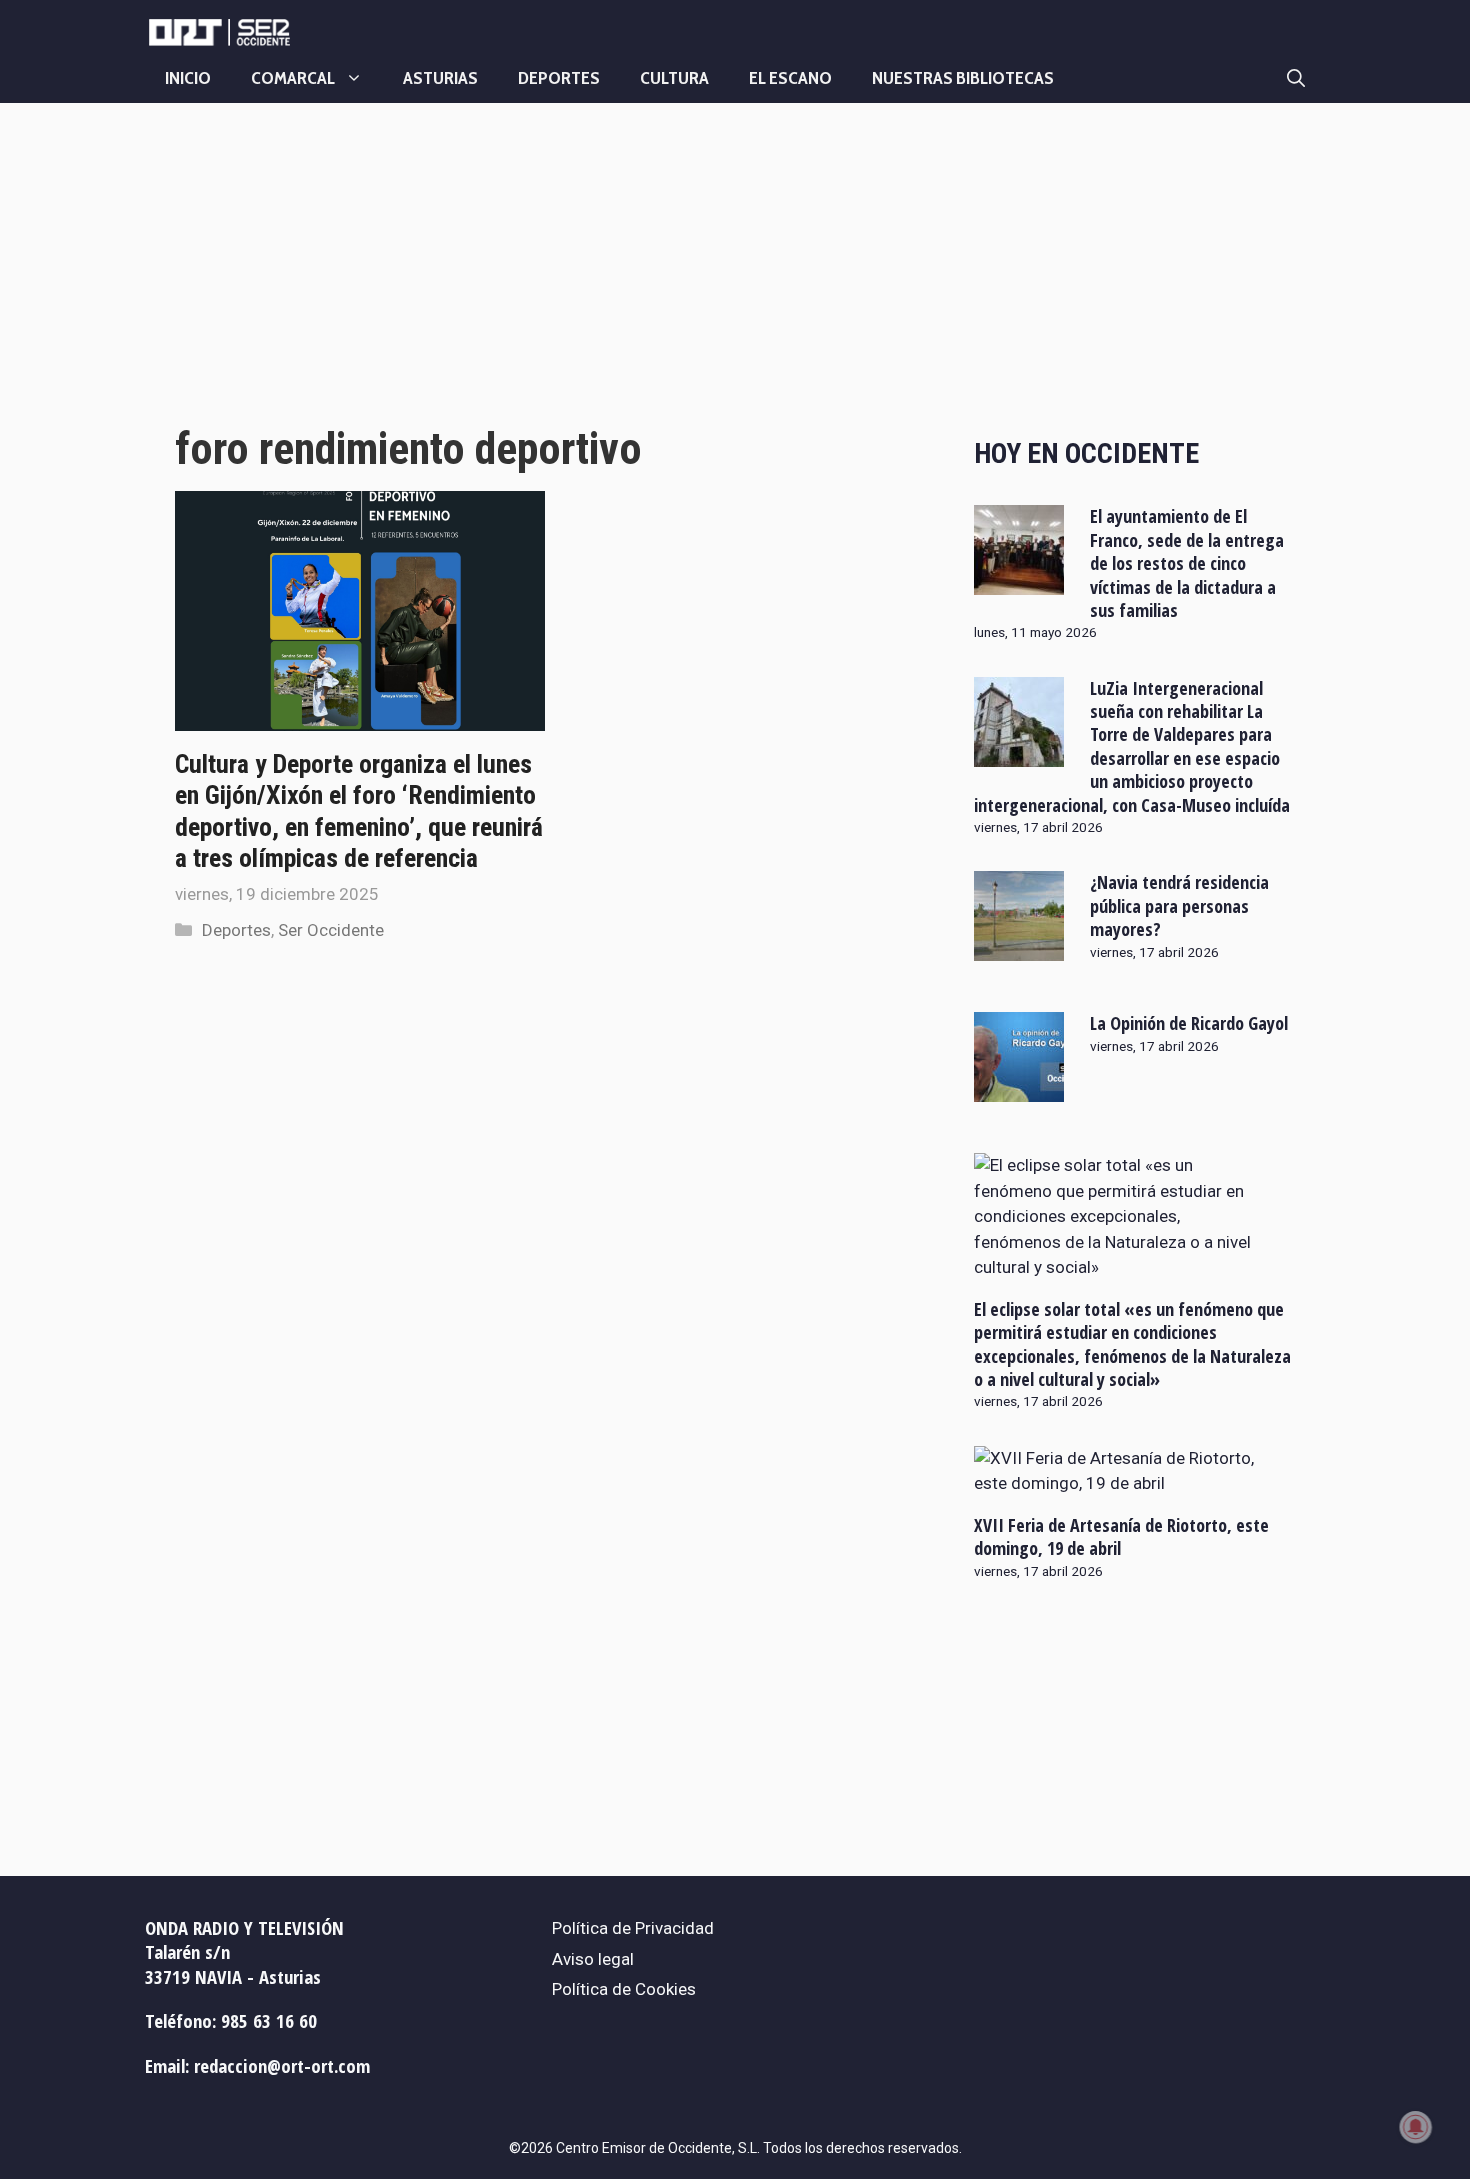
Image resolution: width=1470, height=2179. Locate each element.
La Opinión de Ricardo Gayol (1189, 1023)
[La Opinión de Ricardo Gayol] (1019, 1089)
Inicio (188, 78)
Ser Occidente (331, 930)
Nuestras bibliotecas (963, 78)
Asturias (440, 78)
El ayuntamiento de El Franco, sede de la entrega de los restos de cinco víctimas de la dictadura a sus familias (1187, 563)
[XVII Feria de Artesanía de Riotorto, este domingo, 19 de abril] (1122, 1483)
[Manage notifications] (1416, 2127)
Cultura (674, 78)
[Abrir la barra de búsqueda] (1296, 78)
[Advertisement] (552, 283)
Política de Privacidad (633, 1928)
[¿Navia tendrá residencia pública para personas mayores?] (1019, 948)
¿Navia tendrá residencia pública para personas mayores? (1179, 905)
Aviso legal (593, 1959)
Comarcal (293, 78)
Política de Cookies (624, 1989)
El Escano (790, 78)
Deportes (559, 78)
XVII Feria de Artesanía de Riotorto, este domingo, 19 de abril (1121, 1536)
